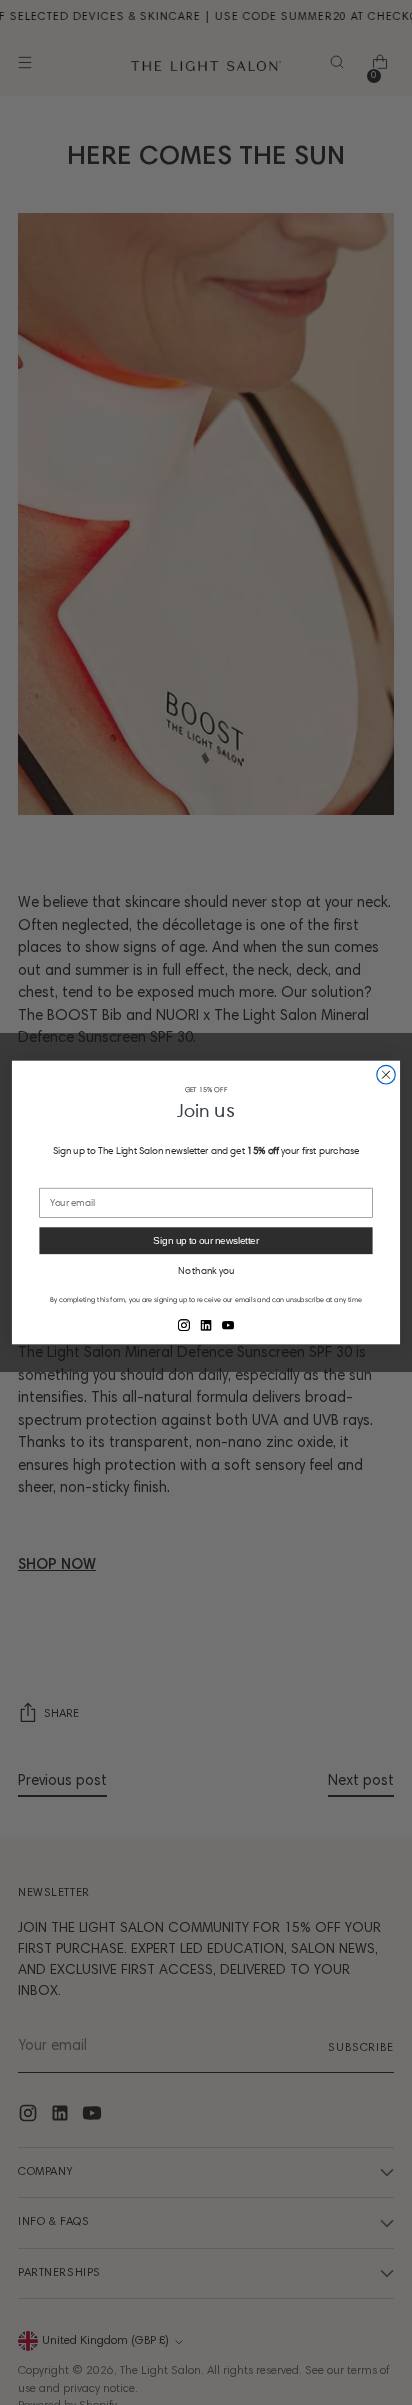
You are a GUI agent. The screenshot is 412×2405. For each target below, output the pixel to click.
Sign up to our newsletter (205, 1240)
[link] (184, 1325)
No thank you (206, 1270)
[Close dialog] (386, 1074)
